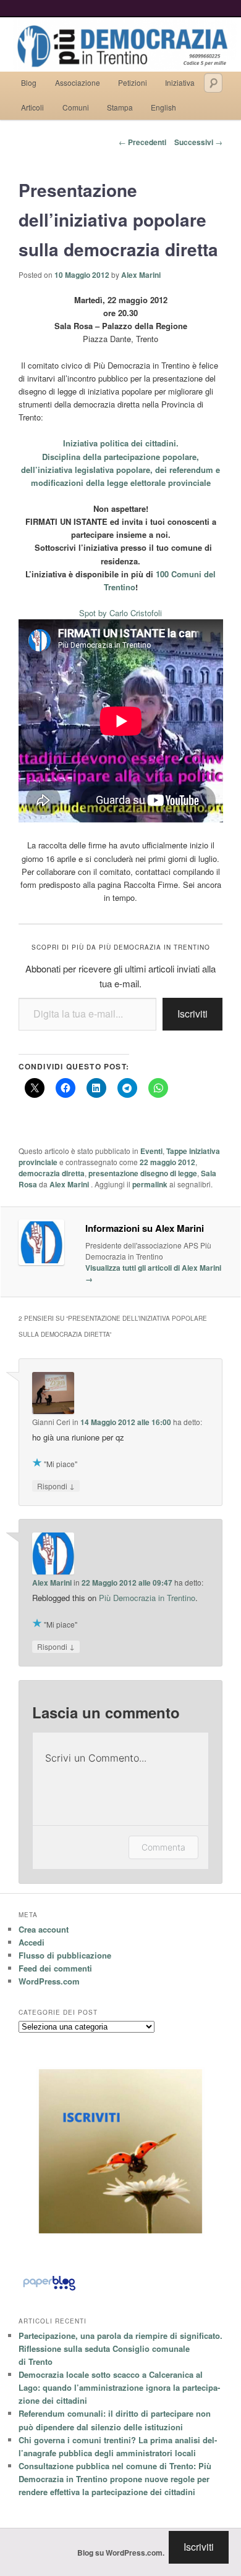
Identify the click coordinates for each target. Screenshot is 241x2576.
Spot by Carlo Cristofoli (120, 613)
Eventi (151, 1151)
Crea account (44, 1929)
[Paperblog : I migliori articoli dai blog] (49, 2290)
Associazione (78, 82)
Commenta (163, 1847)
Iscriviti (192, 1014)
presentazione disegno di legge (143, 1173)
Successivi (198, 142)
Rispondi (56, 1486)
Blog (29, 82)
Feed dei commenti (55, 1968)
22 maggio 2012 (167, 1162)
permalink (150, 1184)
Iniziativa (180, 82)
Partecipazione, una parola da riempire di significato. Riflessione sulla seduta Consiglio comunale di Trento (120, 2348)
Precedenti (142, 142)
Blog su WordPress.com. (121, 2553)
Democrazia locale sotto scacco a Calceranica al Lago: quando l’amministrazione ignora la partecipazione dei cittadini (119, 2387)
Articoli (32, 107)
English (163, 107)
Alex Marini (141, 275)
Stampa (120, 107)
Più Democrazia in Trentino (147, 1598)
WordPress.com (49, 1981)
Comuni (76, 107)
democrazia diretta (52, 1173)
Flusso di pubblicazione (65, 1955)
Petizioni (133, 82)
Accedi (32, 1942)
